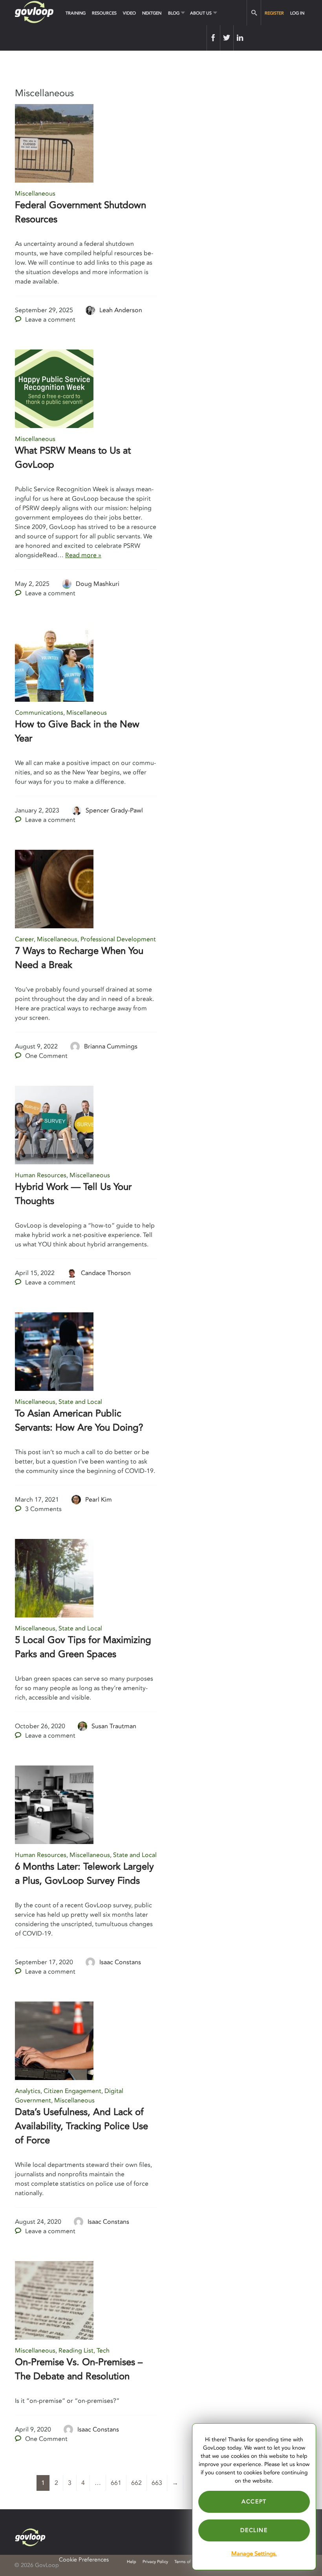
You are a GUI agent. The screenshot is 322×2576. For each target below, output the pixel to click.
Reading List (76, 2351)
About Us (201, 13)
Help (132, 2562)
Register (274, 13)
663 (157, 2483)
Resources (104, 13)
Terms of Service (190, 2562)
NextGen (152, 13)
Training (76, 13)
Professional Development (118, 939)
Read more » (83, 555)
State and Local (80, 1402)
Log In (297, 13)
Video (129, 13)
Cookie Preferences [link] (84, 2560)
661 (116, 2483)
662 (136, 2483)
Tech (103, 2351)
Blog (174, 13)
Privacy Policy (155, 2562)
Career (24, 939)
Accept (254, 2502)
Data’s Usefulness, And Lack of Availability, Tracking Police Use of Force (81, 2126)
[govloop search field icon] (254, 13)
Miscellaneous (35, 194)
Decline (254, 2530)
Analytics (28, 2091)
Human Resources (41, 1175)
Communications (39, 713)
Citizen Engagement (72, 2091)
